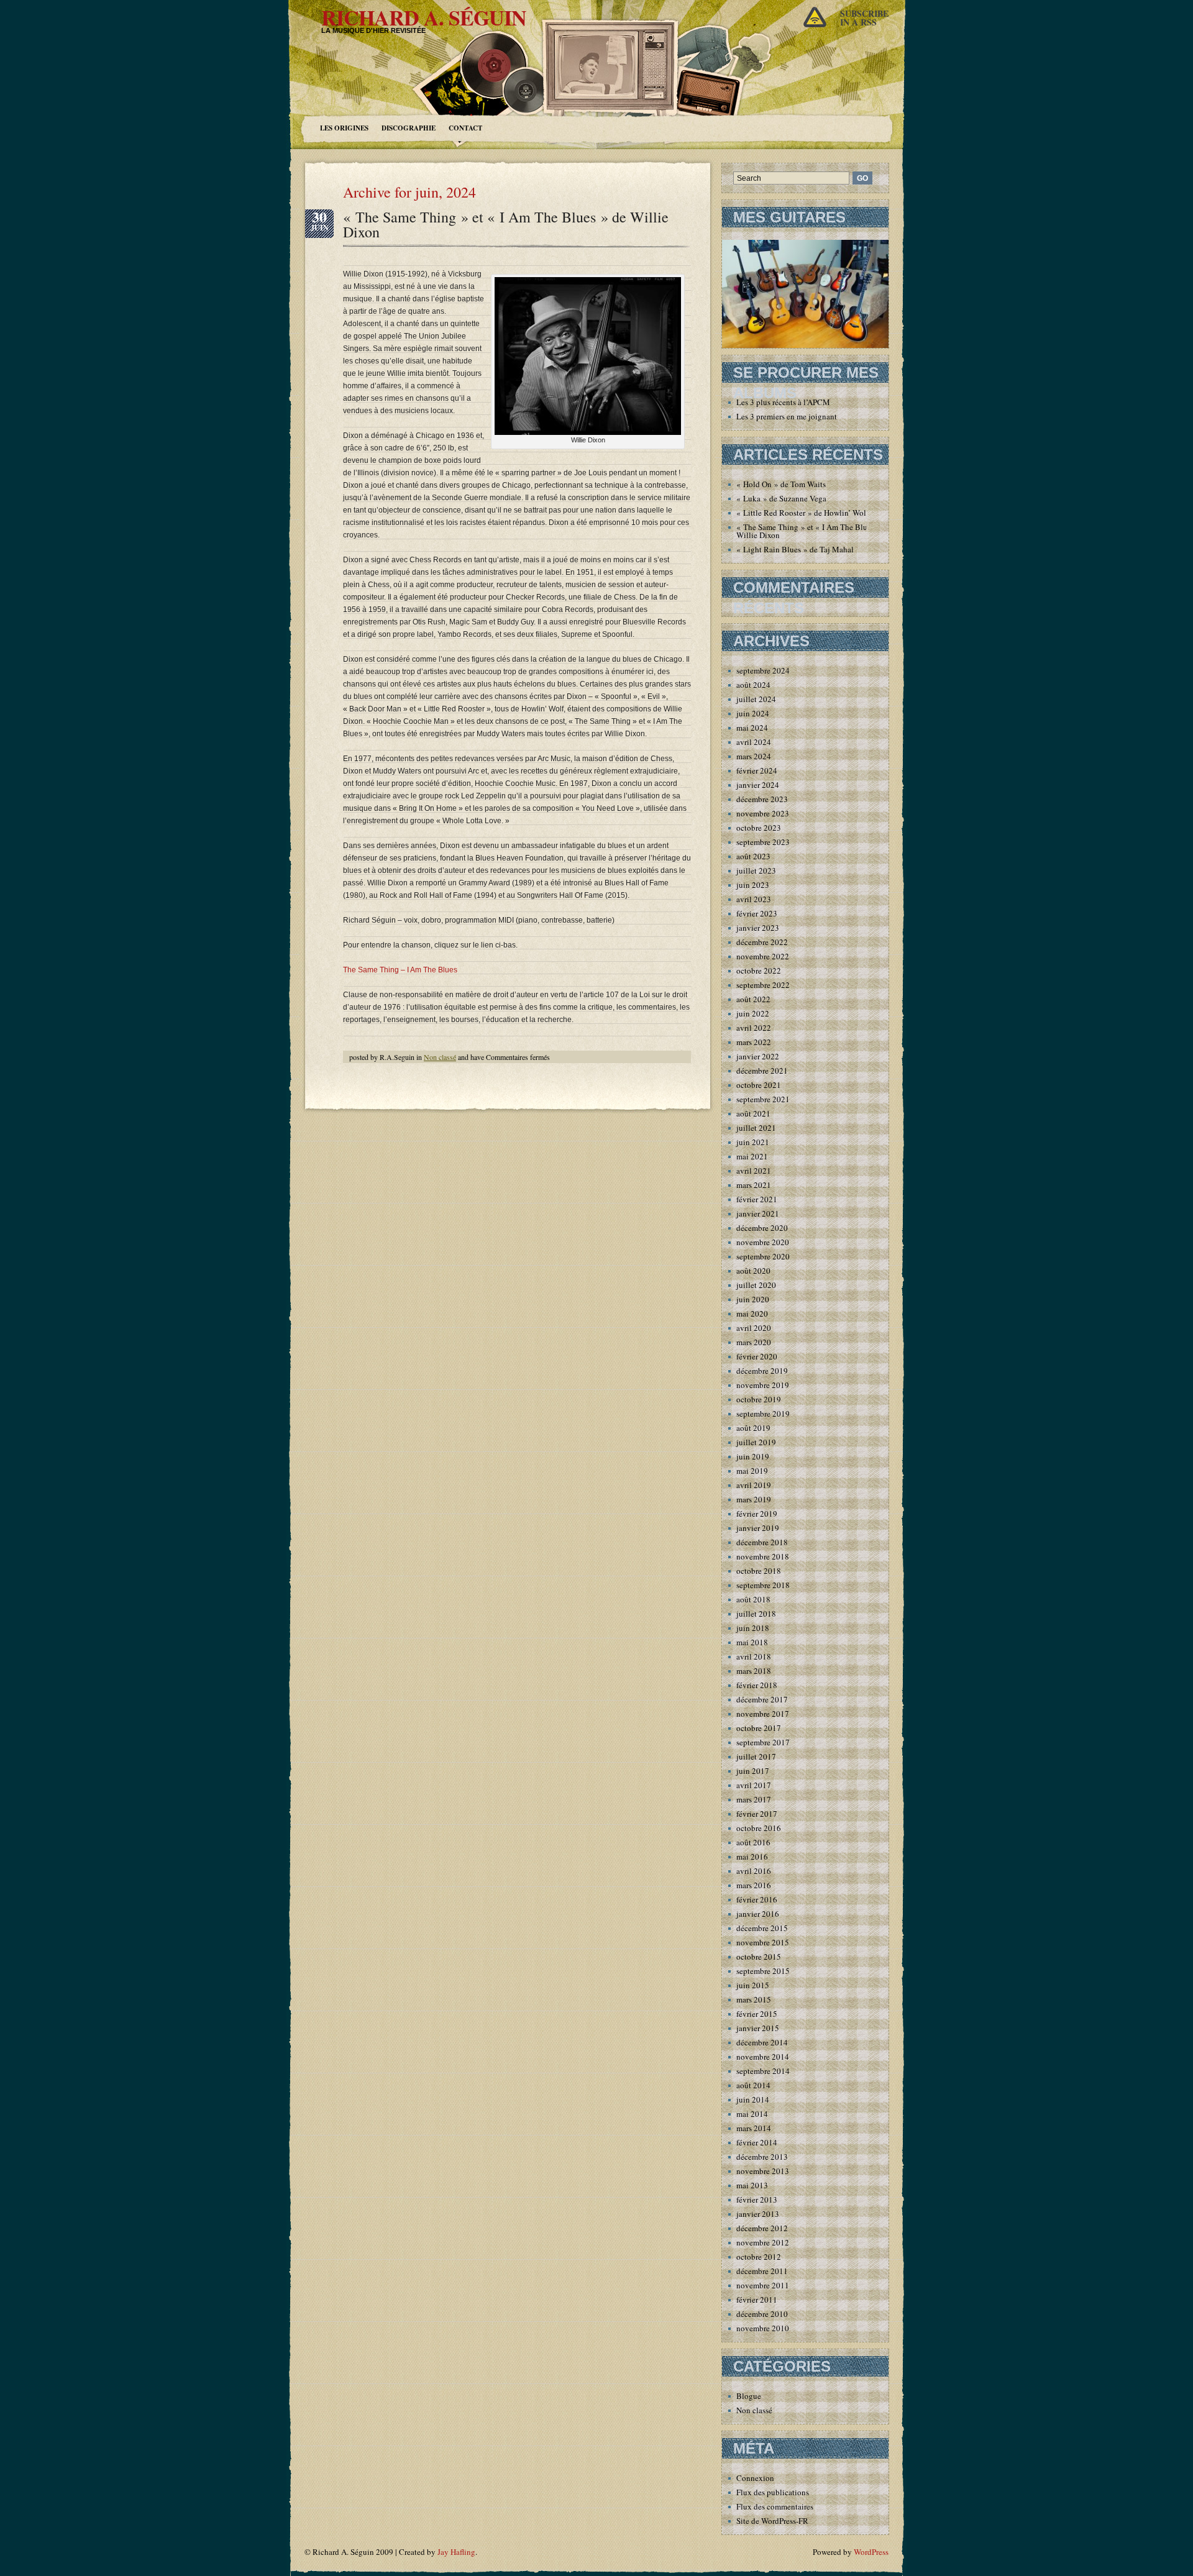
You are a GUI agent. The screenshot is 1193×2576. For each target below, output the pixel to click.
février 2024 (757, 770)
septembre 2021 (763, 1099)
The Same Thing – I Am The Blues (400, 970)
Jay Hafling (456, 2552)
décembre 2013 (762, 2157)
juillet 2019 (756, 1442)
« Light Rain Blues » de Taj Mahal (795, 549)
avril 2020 (754, 1328)
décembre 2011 (762, 2271)
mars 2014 (754, 2128)
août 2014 (753, 2085)
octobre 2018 (759, 1571)
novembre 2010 (763, 2328)
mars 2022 (754, 1042)
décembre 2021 (762, 1071)
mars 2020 (754, 1342)
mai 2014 (752, 2114)
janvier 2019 (758, 1528)
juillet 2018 (756, 1614)
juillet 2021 (756, 1128)
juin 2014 (753, 2099)
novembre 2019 (763, 1385)
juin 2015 (753, 1985)
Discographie (409, 128)
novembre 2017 (763, 1714)
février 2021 (757, 1199)
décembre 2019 (762, 1371)
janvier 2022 (758, 1056)
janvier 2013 (758, 2214)
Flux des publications (773, 2492)
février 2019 (757, 1514)
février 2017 (757, 1814)
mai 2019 (752, 1471)
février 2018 (757, 1685)
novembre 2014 (763, 2057)
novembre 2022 (763, 956)
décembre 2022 (762, 942)
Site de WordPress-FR (772, 2521)
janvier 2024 (758, 785)
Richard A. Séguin (424, 17)
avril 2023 (754, 899)
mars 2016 (754, 1885)
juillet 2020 (756, 1285)
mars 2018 (754, 1671)
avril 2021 (754, 1171)
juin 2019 (753, 1456)
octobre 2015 (759, 1957)
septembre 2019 (763, 1414)
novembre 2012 (763, 2242)
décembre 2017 (762, 1699)
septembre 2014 (763, 2071)
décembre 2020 (762, 1228)
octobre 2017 (759, 1728)
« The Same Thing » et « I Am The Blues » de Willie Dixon (506, 224)
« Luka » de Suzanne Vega (781, 498)
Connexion (755, 2478)
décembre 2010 (762, 2314)
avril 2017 (754, 1785)
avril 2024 (754, 742)
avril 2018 (754, 1656)
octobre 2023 (759, 828)
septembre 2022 (763, 985)
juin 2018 (753, 1628)
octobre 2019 (759, 1399)
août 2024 (753, 685)
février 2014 (757, 2142)
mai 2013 (752, 2185)
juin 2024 (753, 713)
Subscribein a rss (864, 18)
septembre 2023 (763, 842)
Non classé (440, 1057)
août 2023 (753, 856)
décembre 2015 (762, 1928)
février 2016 (757, 1899)
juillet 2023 (756, 870)
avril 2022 (754, 1028)
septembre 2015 (763, 1971)
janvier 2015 (758, 2028)
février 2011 (757, 2300)
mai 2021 (752, 1156)
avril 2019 (754, 1485)
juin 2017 (753, 1771)
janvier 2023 (758, 928)
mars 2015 (754, 1999)
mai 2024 (752, 728)
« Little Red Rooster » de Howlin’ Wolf (802, 513)
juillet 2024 (756, 699)
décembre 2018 (762, 1542)
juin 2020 (753, 1299)
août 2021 (753, 1113)
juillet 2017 (756, 1756)
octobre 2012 (759, 2257)
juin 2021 (753, 1142)
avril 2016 (754, 1871)
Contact (465, 128)
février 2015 (757, 2014)
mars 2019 (754, 1499)
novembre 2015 (763, 1942)
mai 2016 (752, 1857)
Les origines (344, 128)
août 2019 (753, 1428)
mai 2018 (752, 1642)
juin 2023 (753, 885)
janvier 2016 (758, 1914)
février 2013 (757, 2199)
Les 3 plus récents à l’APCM (783, 402)
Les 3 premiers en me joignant (787, 416)
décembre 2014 (762, 2042)
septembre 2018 (763, 1585)
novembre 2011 (763, 2285)
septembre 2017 (763, 1742)
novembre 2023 (763, 813)
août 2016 (753, 1842)
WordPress (871, 2552)
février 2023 (757, 913)
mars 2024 (754, 756)
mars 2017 (754, 1799)
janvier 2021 (758, 1213)
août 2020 (753, 1271)
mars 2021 (754, 1185)
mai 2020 (752, 1313)
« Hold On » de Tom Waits (781, 484)
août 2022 (753, 999)
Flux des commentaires (775, 2506)
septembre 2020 (763, 1256)
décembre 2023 (762, 799)
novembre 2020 (763, 1242)
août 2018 (753, 1599)
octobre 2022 (759, 971)
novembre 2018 (763, 1556)
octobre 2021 (759, 1085)
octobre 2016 (759, 1828)
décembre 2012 (762, 2228)
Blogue (749, 2396)
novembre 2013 (763, 2171)
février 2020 (757, 1356)
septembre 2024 (763, 670)
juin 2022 (753, 1013)
